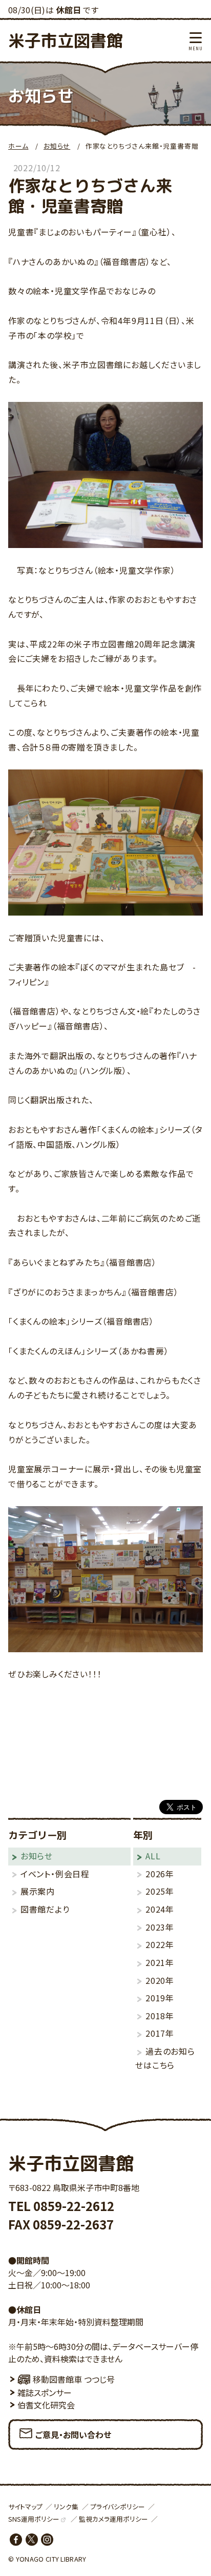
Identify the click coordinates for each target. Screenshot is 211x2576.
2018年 (160, 2016)
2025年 (160, 1891)
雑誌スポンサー (45, 2392)
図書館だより (45, 1909)
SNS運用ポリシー (34, 2519)
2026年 (160, 1874)
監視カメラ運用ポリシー (113, 2519)
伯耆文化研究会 (46, 2405)
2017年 (160, 2033)
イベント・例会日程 (55, 1874)
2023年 (160, 1927)
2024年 (160, 1909)
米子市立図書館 (66, 40)
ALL (153, 1856)
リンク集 (66, 2507)
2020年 (160, 1980)
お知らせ (57, 146)
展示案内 (38, 1891)
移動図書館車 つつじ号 (74, 2379)
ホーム (18, 146)
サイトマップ (25, 2507)
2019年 (160, 1998)
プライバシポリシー (118, 2507)
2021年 (160, 1962)
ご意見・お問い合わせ (73, 2435)
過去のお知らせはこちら (165, 2058)
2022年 (160, 1944)
